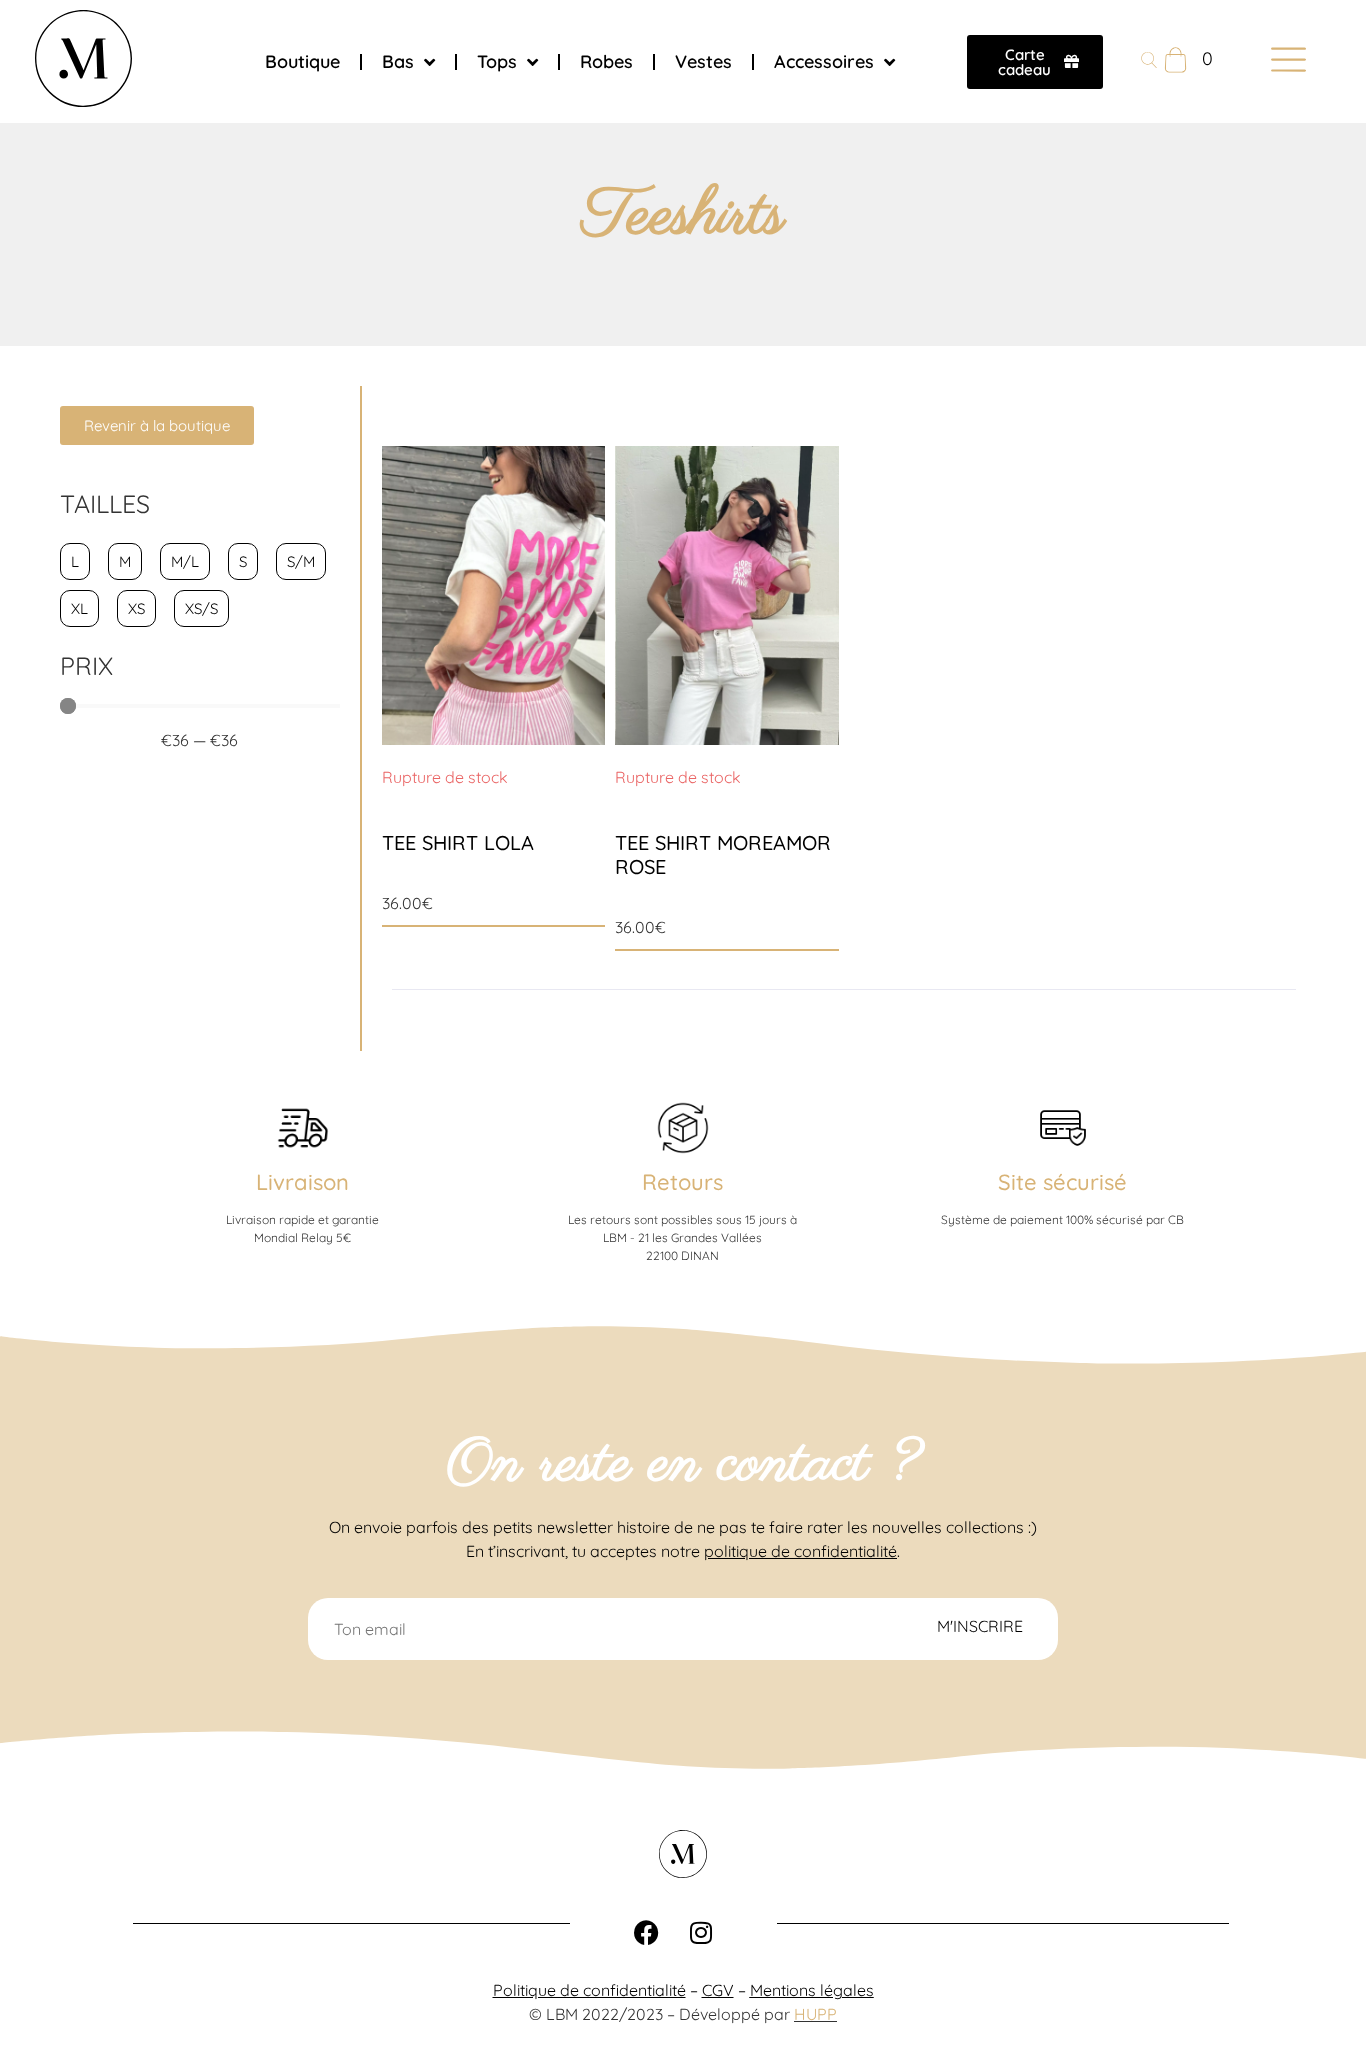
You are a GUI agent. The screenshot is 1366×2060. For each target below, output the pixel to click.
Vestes (703, 61)
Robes (606, 61)
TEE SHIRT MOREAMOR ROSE (723, 854)
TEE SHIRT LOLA (458, 842)
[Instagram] (701, 1933)
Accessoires (824, 61)
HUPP (815, 2014)
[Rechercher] (1149, 62)
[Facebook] (646, 1933)
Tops (497, 61)
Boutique (302, 61)
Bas (398, 61)
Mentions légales (812, 1990)
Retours (682, 1182)
